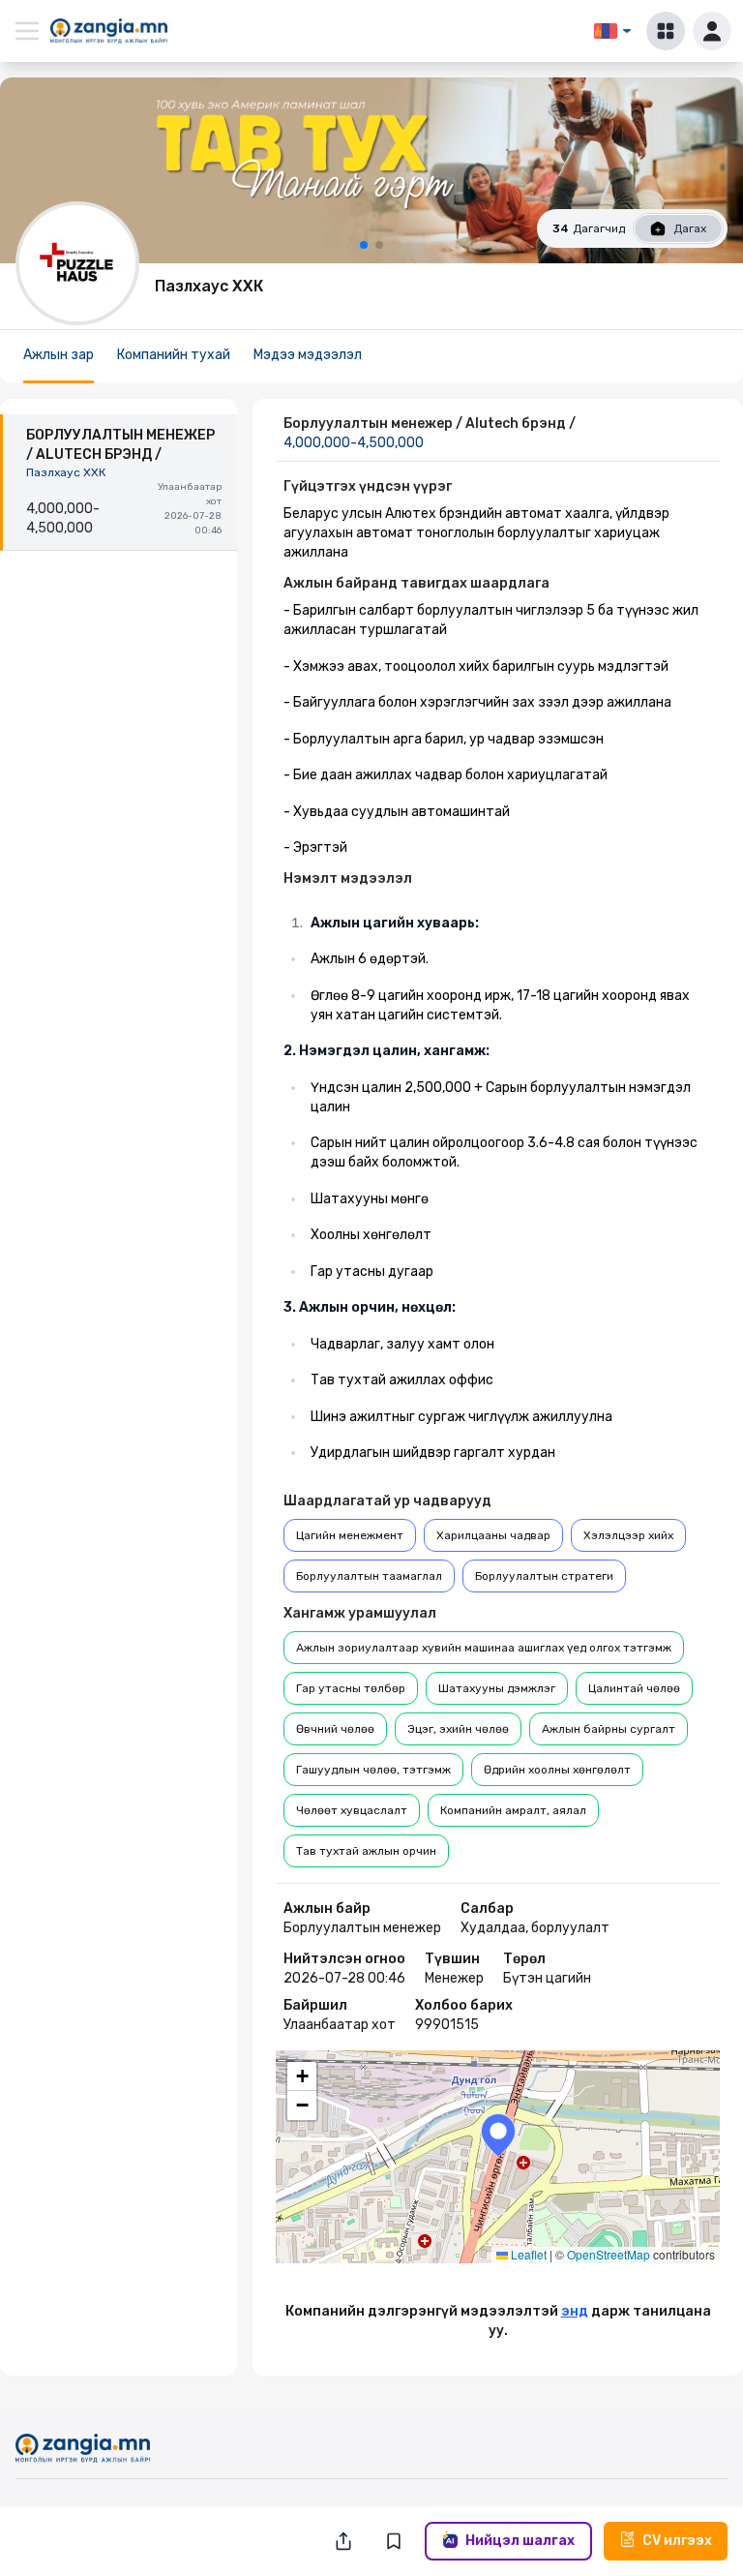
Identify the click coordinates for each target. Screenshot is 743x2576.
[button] (498, 2135)
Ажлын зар (59, 355)
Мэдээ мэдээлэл (308, 355)
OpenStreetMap (609, 2254)
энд (575, 2311)
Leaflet (527, 2254)
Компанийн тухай (174, 355)
